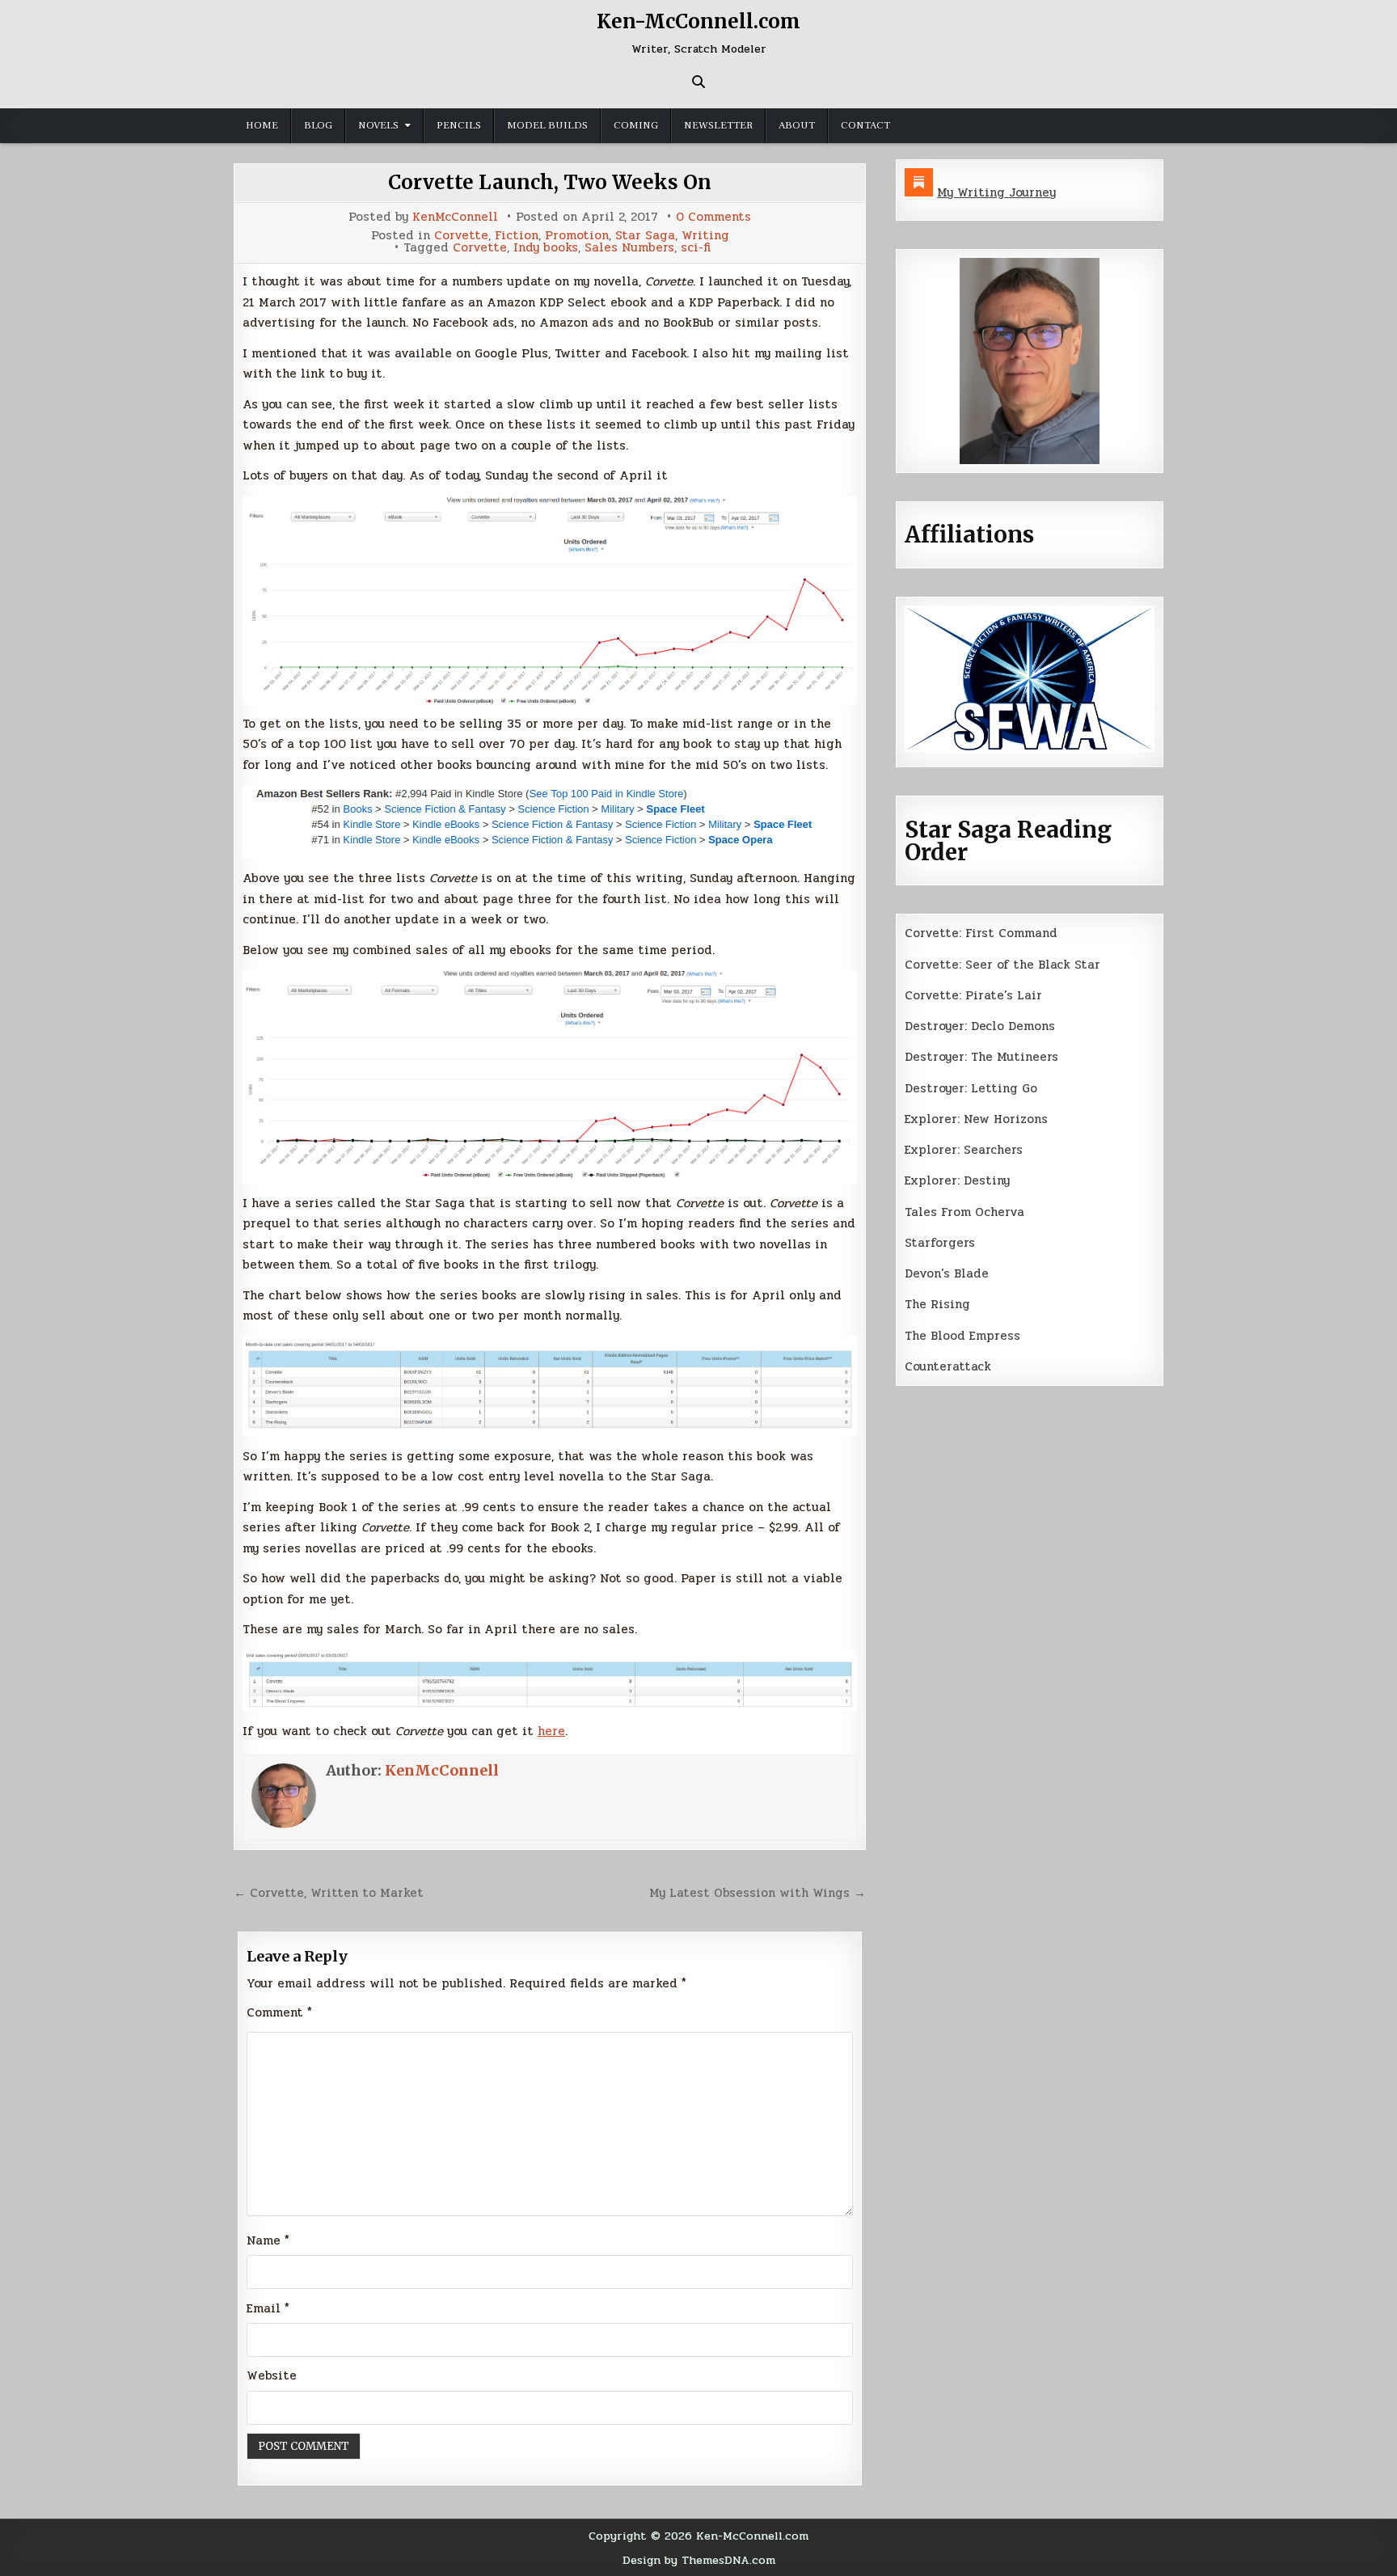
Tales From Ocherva (964, 1212)
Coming (636, 125)
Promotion (577, 236)
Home (262, 125)
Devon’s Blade (947, 1273)
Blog (318, 125)
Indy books (546, 248)
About (797, 125)
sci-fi (696, 248)
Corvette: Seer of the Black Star (1002, 965)
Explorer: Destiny (957, 1180)
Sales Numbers (629, 248)
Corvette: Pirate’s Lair (973, 995)
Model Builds (547, 125)
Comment (279, 2012)
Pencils (459, 125)
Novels (378, 125)
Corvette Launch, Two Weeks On (550, 182)
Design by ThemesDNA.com (699, 2560)
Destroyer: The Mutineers (981, 1057)
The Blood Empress (962, 1336)
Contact (865, 125)
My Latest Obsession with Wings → (758, 1893)
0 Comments (713, 217)
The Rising (937, 1304)
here (551, 1731)
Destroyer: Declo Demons (980, 1026)
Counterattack (948, 1366)
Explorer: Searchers (964, 1150)
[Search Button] (698, 82)
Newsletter (718, 125)
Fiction (517, 236)
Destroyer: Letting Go (971, 1088)
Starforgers (940, 1243)
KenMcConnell (455, 217)
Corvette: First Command (981, 933)
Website (272, 2375)
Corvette (461, 236)
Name (268, 2240)
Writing (705, 236)
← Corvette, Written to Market (329, 1893)
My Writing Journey (996, 192)
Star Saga (645, 236)
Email (268, 2308)
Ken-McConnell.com (698, 21)
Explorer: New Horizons (976, 1119)
